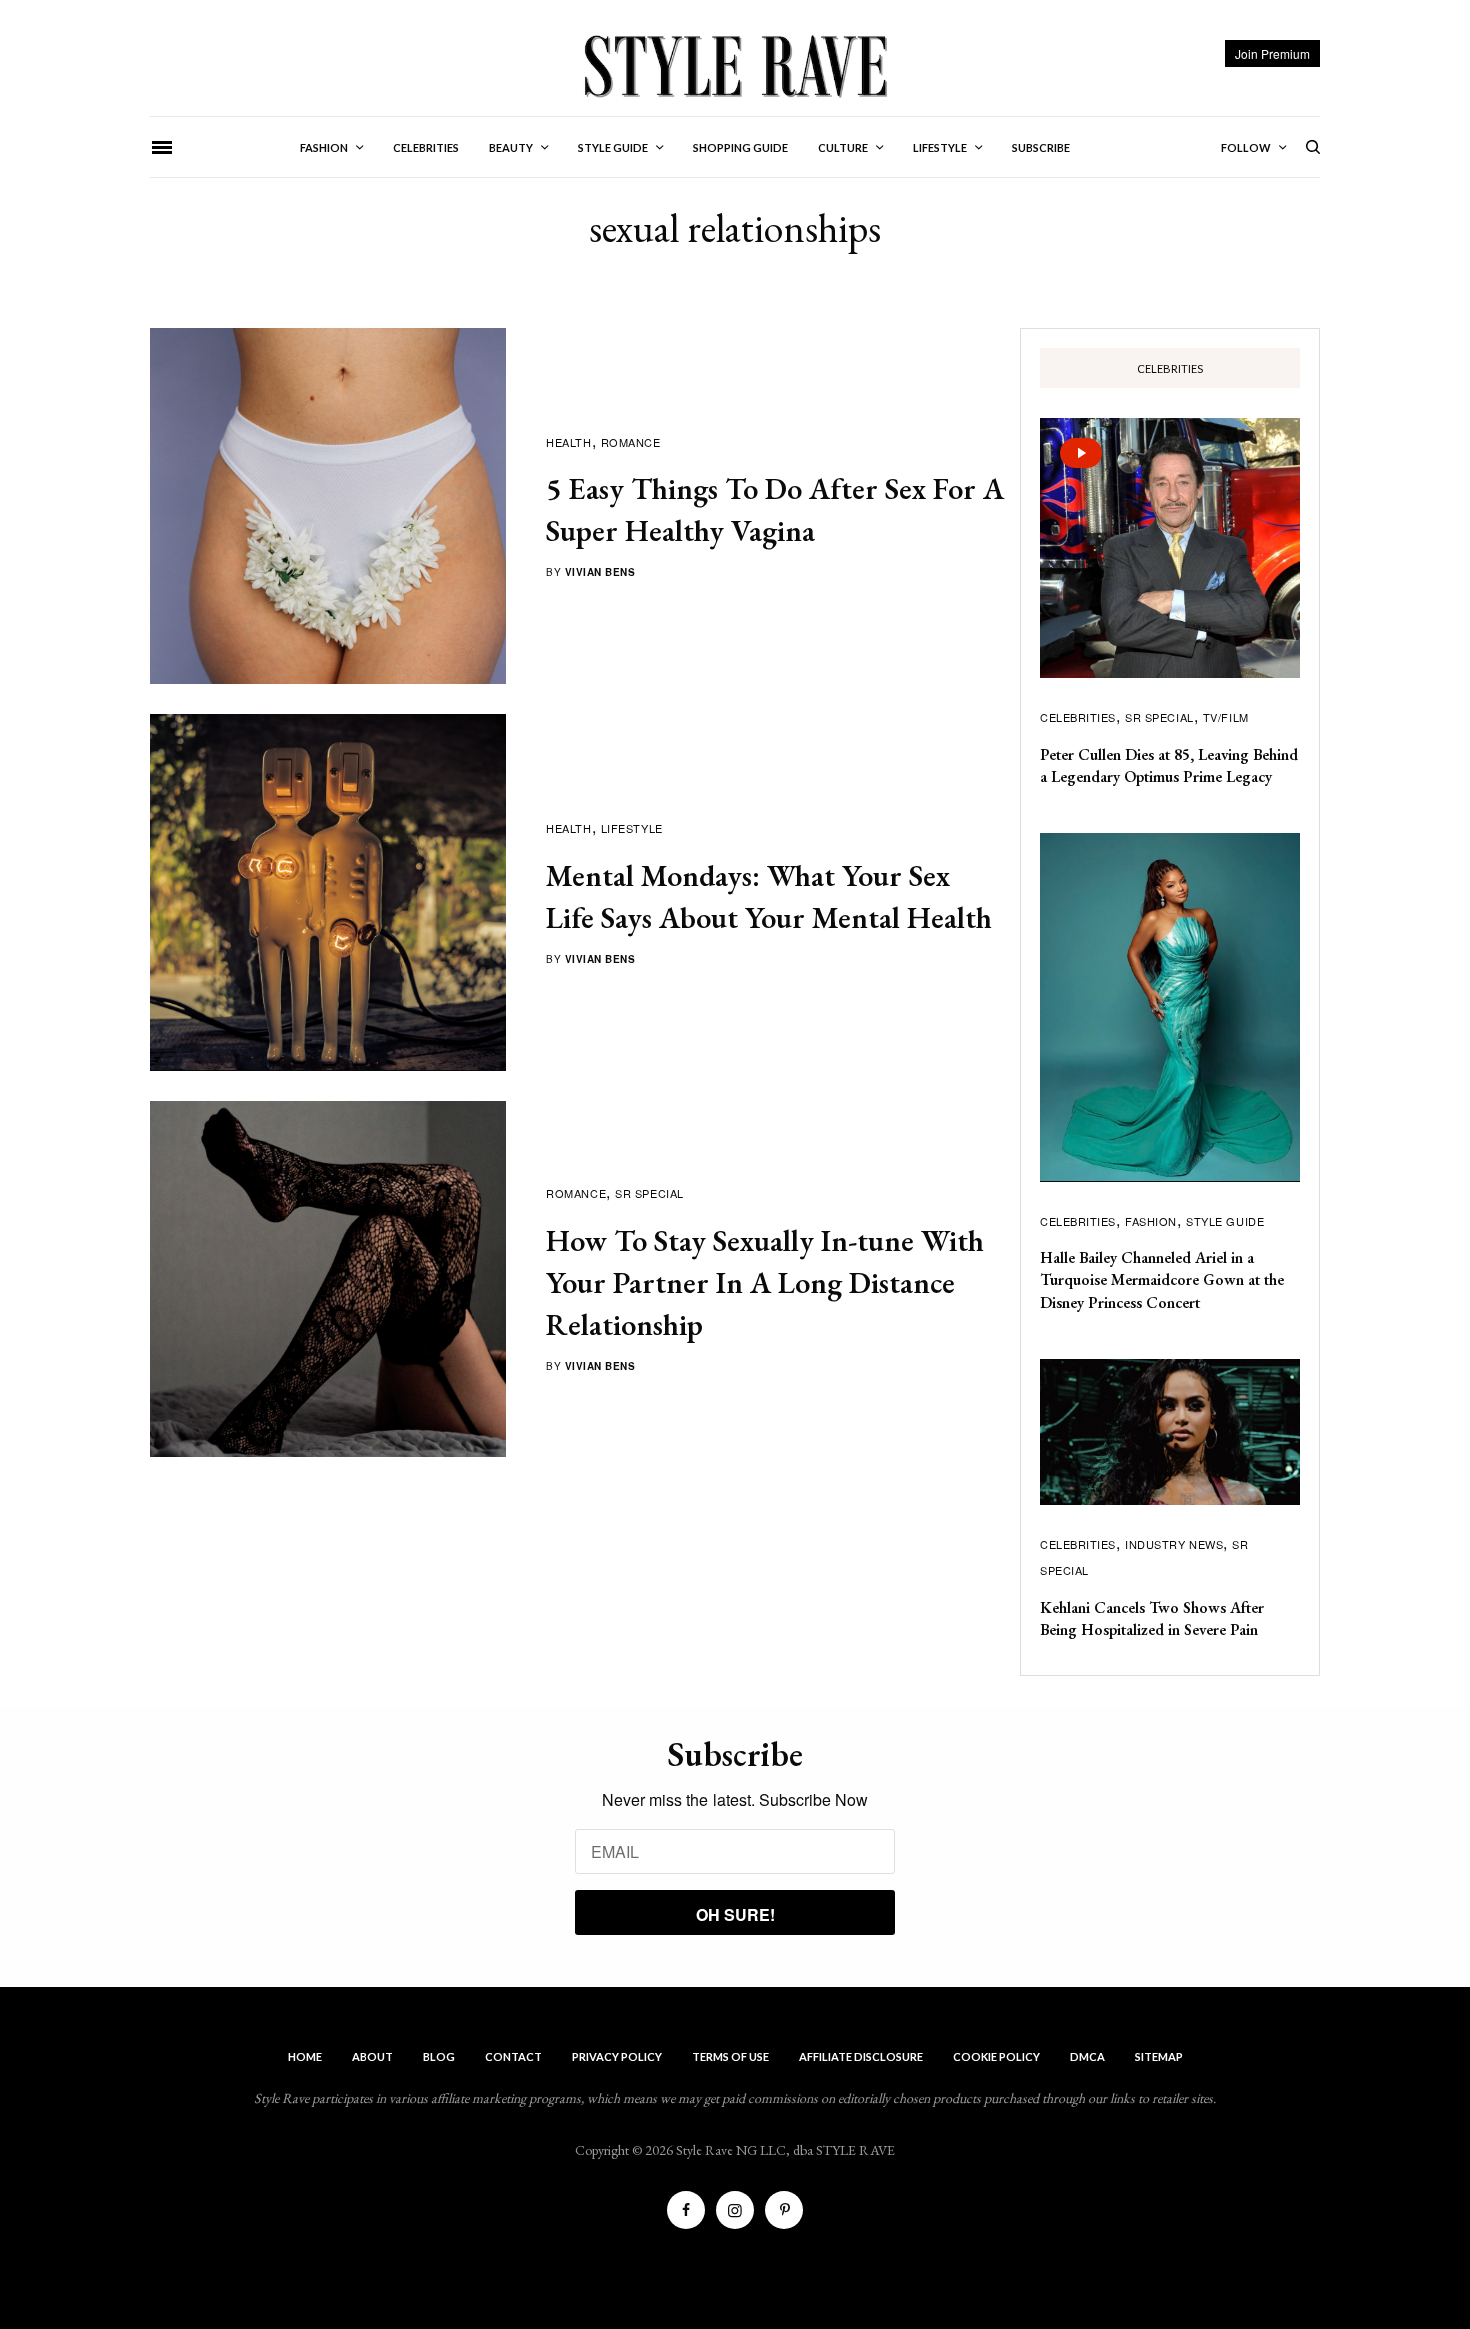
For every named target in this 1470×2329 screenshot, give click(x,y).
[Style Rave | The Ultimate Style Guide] (734, 65)
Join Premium (1272, 53)
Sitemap (1159, 2056)
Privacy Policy (617, 2056)
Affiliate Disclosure (861, 2056)
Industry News (1174, 1544)
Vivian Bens (600, 572)
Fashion (1151, 1221)
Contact (513, 2056)
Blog (439, 2056)
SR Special (649, 1193)
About (372, 2056)
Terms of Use (730, 2056)
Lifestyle (632, 828)
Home (305, 2056)
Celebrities (1078, 717)
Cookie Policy (996, 2056)
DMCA (1087, 2056)
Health (568, 442)
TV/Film (1226, 717)
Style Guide (1225, 1221)
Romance (631, 442)
